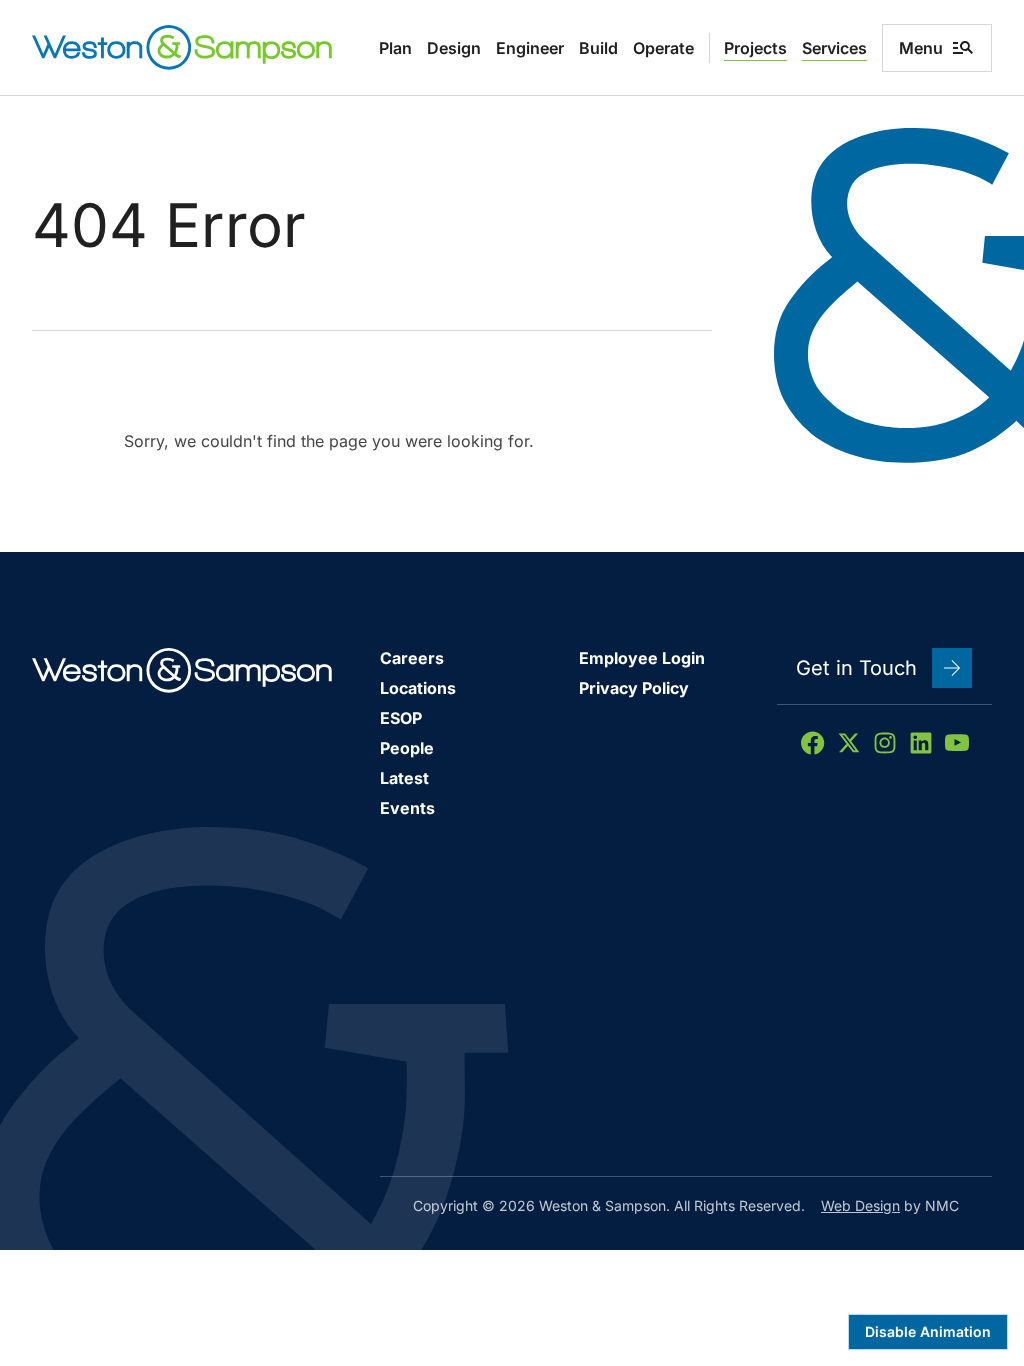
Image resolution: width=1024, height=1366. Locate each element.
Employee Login (642, 658)
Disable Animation (928, 1331)
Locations (418, 688)
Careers (412, 658)
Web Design (860, 1205)
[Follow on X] (849, 743)
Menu (921, 48)
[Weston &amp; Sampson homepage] (182, 47)
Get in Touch (856, 668)
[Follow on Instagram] (885, 743)
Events (407, 808)
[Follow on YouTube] (957, 743)
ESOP (401, 718)
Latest (404, 778)
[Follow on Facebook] (813, 743)
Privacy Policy (634, 688)
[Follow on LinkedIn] (921, 743)
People (407, 748)
